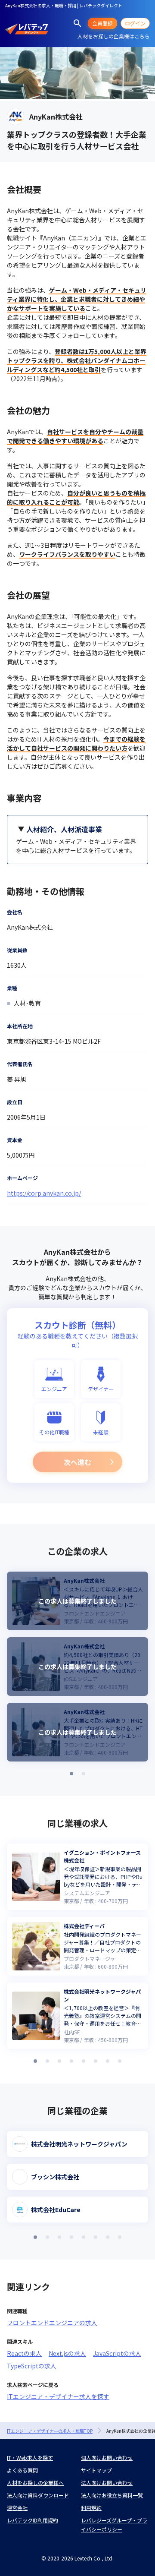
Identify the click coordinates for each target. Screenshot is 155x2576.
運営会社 (17, 2508)
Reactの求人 (24, 2353)
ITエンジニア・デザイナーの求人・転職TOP (50, 2431)
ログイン (135, 23)
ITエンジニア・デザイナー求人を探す (58, 2396)
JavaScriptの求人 (117, 2353)
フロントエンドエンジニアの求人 (52, 2323)
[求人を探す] (77, 23)
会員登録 (102, 23)
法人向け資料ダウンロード (38, 2495)
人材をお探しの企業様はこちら (114, 36)
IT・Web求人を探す (30, 2458)
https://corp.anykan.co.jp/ (44, 1193)
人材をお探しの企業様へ (35, 2483)
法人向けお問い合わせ (107, 2483)
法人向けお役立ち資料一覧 (112, 2495)
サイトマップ (96, 2470)
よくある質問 (22, 2470)
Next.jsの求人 (67, 2353)
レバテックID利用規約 (33, 2520)
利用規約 (91, 2508)
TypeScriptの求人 (32, 2366)
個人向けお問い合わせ (107, 2458)
